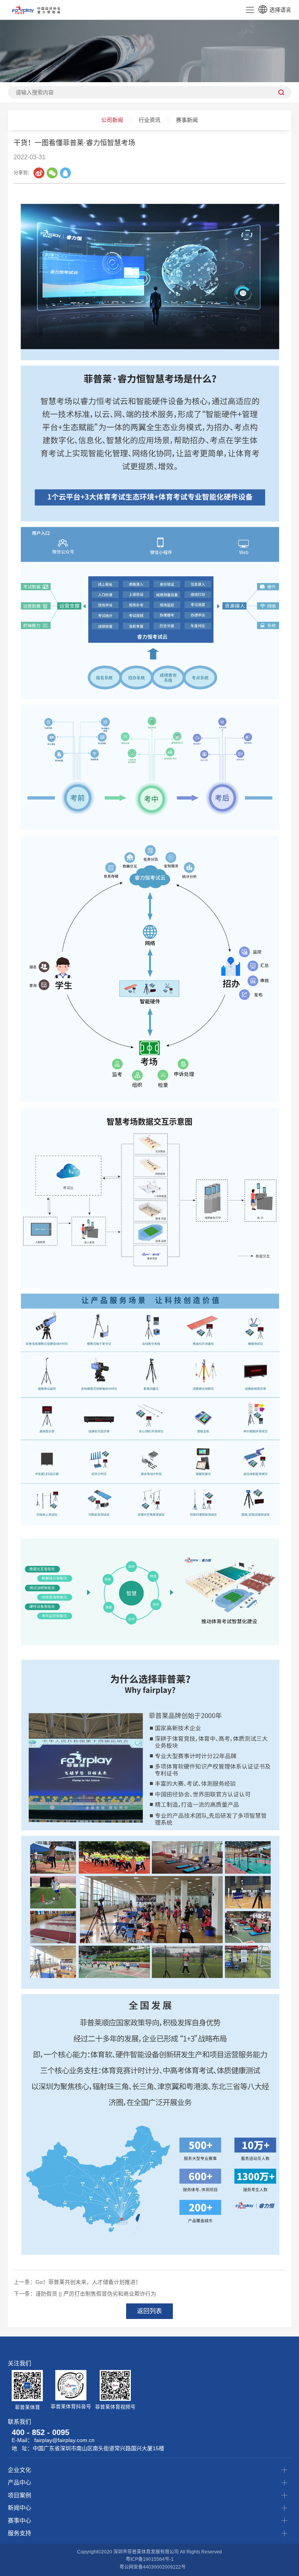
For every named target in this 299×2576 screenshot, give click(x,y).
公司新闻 (112, 120)
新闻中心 (19, 2508)
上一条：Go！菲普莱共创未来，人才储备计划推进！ (77, 2282)
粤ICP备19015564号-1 (150, 2559)
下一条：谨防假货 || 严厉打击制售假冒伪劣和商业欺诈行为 (85, 2294)
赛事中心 (19, 2521)
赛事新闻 (187, 120)
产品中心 (19, 2482)
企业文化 (19, 2470)
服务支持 (19, 2533)
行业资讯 (149, 120)
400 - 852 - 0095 (40, 2432)
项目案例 (19, 2495)
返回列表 (149, 2311)
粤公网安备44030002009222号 (153, 2567)
